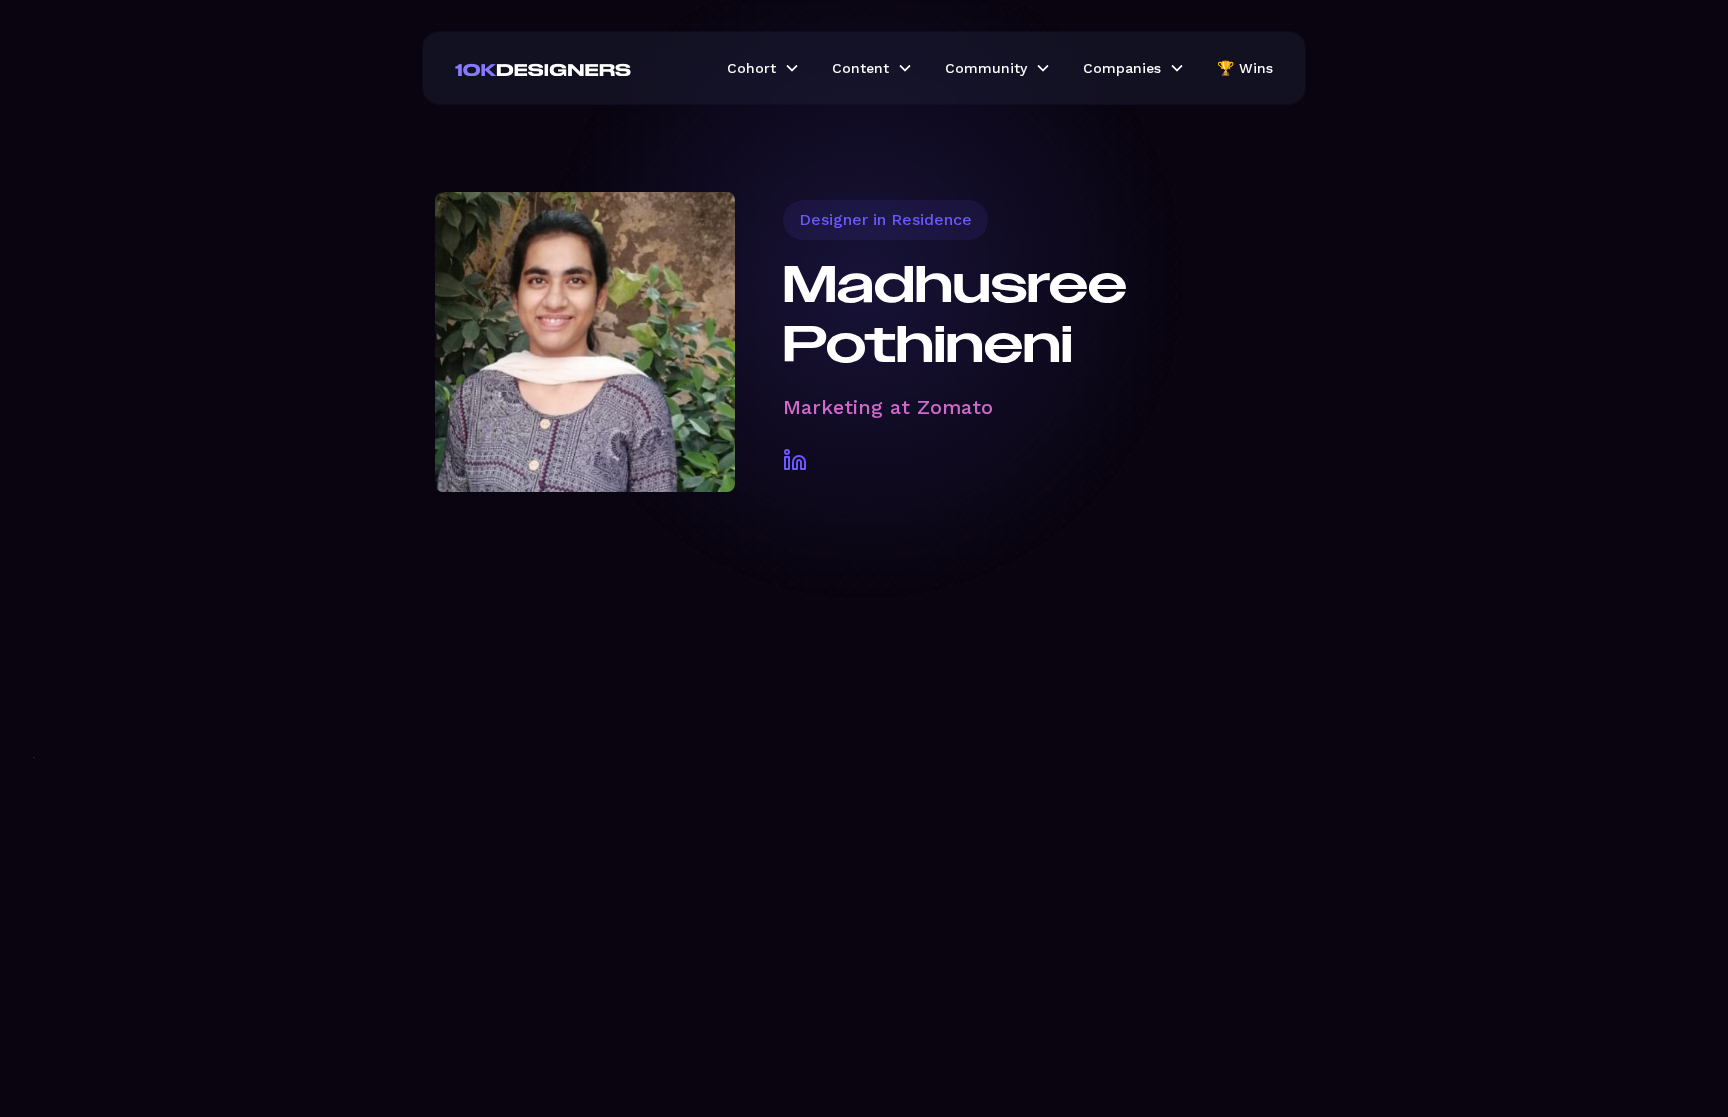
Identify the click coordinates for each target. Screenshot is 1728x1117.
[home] (575, 68)
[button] (763, 68)
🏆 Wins (1245, 68)
